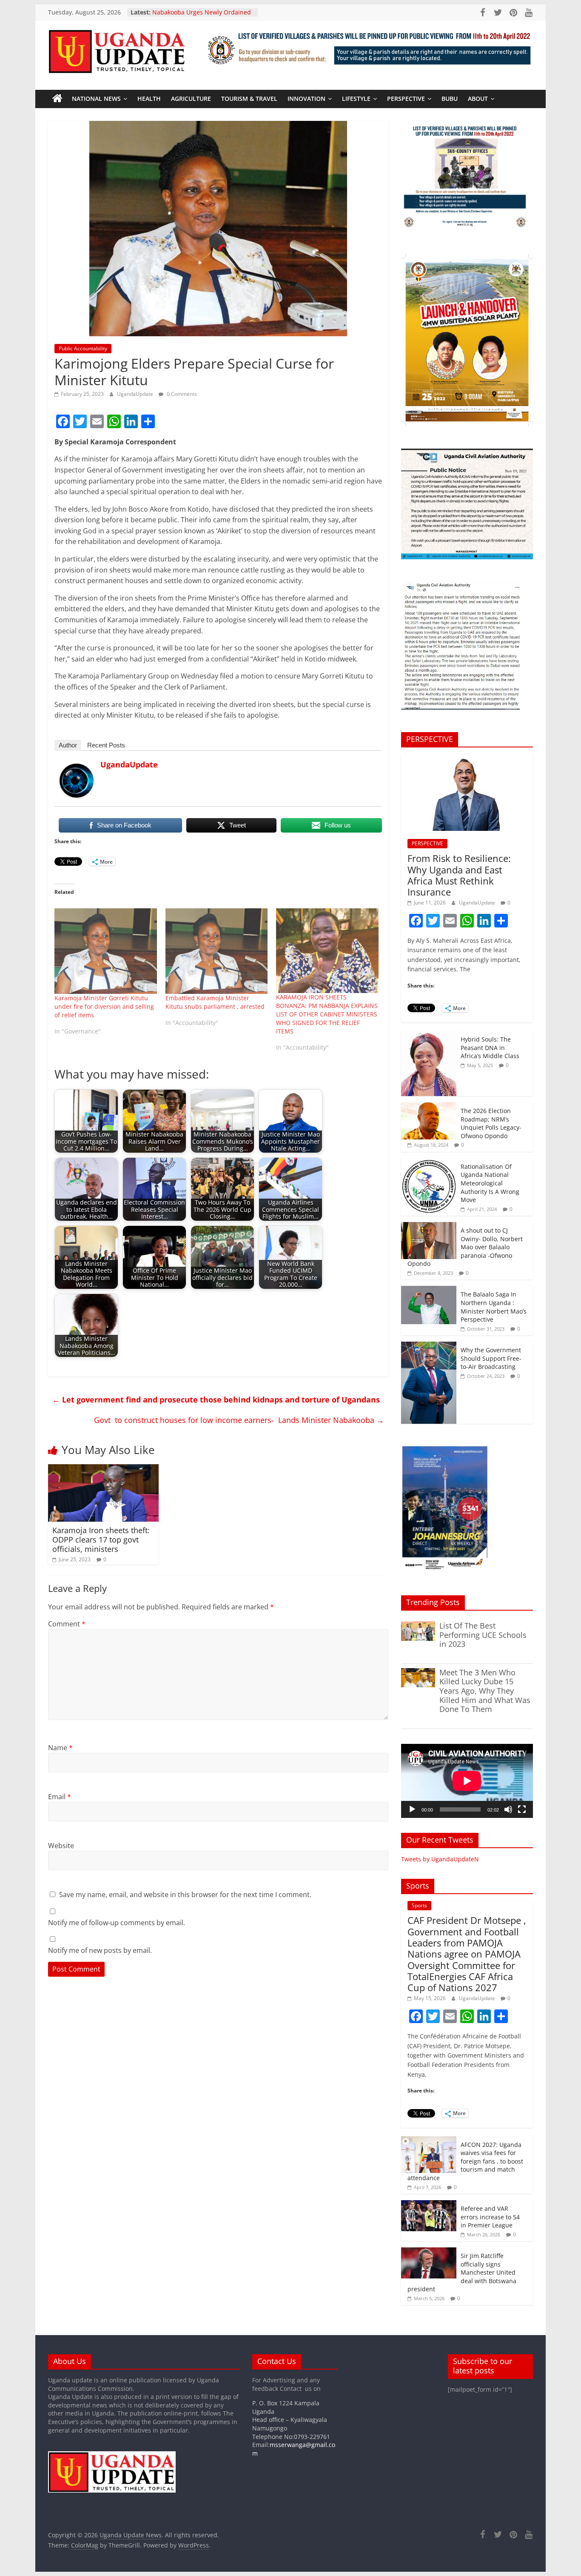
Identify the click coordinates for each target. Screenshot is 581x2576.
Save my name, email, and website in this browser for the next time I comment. (185, 1895)
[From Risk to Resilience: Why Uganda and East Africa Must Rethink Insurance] (467, 758)
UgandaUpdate (136, 394)
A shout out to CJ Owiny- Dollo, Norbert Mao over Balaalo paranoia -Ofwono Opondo (465, 1247)
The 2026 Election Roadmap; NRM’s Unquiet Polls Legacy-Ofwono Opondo (491, 1123)
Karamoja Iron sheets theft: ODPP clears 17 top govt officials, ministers (101, 1539)
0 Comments (181, 394)
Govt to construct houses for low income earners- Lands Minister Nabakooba (239, 1420)
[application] (467, 1781)
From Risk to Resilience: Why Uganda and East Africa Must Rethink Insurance (459, 875)
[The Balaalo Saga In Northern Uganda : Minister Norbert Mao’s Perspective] (429, 1290)
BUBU (450, 99)
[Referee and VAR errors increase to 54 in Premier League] (429, 2205)
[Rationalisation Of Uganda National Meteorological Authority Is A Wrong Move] (429, 1163)
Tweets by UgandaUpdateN (440, 1859)
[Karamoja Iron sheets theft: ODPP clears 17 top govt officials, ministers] (103, 1469)
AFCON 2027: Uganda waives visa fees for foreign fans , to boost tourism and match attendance (465, 2161)
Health (149, 99)
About (478, 99)
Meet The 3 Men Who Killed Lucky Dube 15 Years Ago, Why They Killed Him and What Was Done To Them (485, 1691)
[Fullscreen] (522, 1809)
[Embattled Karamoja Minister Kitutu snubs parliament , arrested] (217, 951)
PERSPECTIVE (406, 99)
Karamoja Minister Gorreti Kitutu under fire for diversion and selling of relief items (104, 1006)
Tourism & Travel (249, 99)
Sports (419, 1905)
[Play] (412, 1809)
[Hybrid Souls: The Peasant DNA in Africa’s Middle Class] (429, 1035)
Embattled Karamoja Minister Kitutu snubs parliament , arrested (215, 1002)
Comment (67, 1624)
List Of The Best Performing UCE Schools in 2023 (483, 1635)
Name (60, 1748)
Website (61, 1846)
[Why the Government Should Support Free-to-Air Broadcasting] (429, 1346)
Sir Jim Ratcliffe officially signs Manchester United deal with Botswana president (462, 2272)
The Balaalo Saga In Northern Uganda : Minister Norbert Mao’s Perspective (494, 1307)
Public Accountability (83, 348)
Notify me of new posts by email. (100, 1950)
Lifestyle (356, 99)
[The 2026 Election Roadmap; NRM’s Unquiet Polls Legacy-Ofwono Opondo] (429, 1107)
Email (60, 1797)
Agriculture (191, 99)
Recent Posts (106, 745)
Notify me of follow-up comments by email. (117, 1923)
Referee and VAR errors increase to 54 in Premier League (490, 2217)
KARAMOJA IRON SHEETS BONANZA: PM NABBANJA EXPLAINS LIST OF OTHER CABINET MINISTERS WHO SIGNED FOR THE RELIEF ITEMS (327, 1014)
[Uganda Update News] (57, 99)
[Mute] (508, 1809)
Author (68, 745)
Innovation (306, 99)
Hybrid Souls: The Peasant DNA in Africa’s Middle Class (490, 1048)
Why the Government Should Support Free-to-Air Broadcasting (491, 1358)
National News (96, 99)
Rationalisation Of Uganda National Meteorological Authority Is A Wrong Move (490, 1183)
